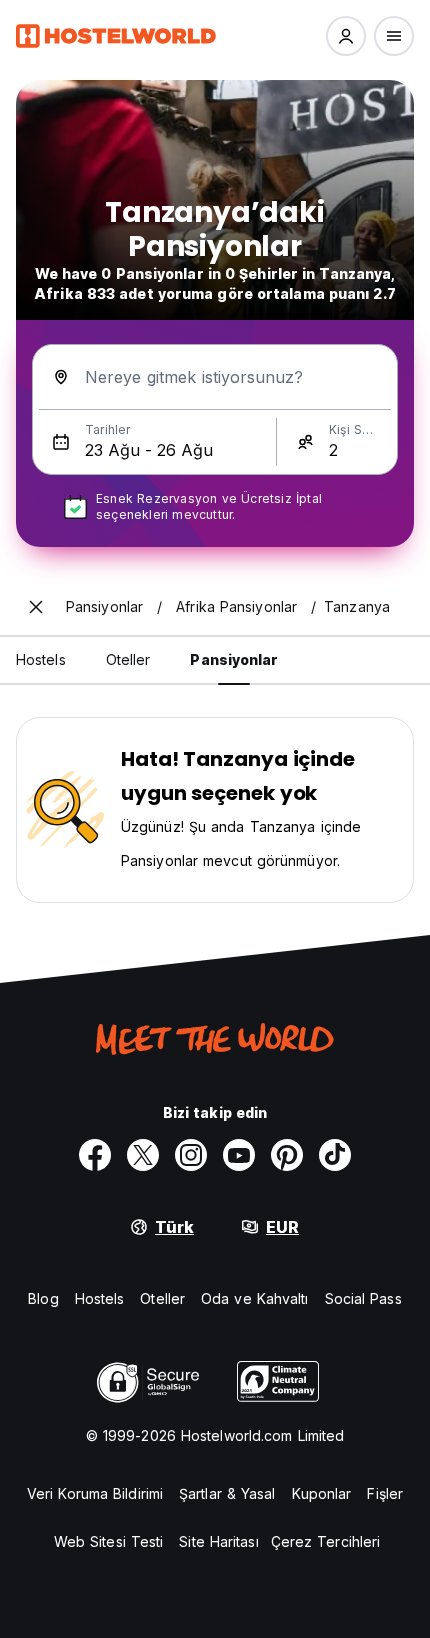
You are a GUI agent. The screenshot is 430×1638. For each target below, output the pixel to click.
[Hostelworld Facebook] (95, 1155)
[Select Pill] (346, 36)
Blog (43, 1298)
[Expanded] (36, 607)
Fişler (385, 1493)
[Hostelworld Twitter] (143, 1155)
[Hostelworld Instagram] (191, 1155)
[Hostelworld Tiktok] (335, 1155)
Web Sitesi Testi (109, 1541)
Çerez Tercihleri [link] (326, 1541)
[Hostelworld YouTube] (239, 1155)
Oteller (162, 1298)
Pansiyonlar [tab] (234, 659)
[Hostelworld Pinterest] (287, 1155)
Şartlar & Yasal (227, 1493)
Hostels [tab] (41, 659)
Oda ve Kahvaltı (255, 1298)
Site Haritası (218, 1541)
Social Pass (363, 1298)
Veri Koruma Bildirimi (95, 1493)
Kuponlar (322, 1493)
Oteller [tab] (128, 659)
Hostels (100, 1298)
